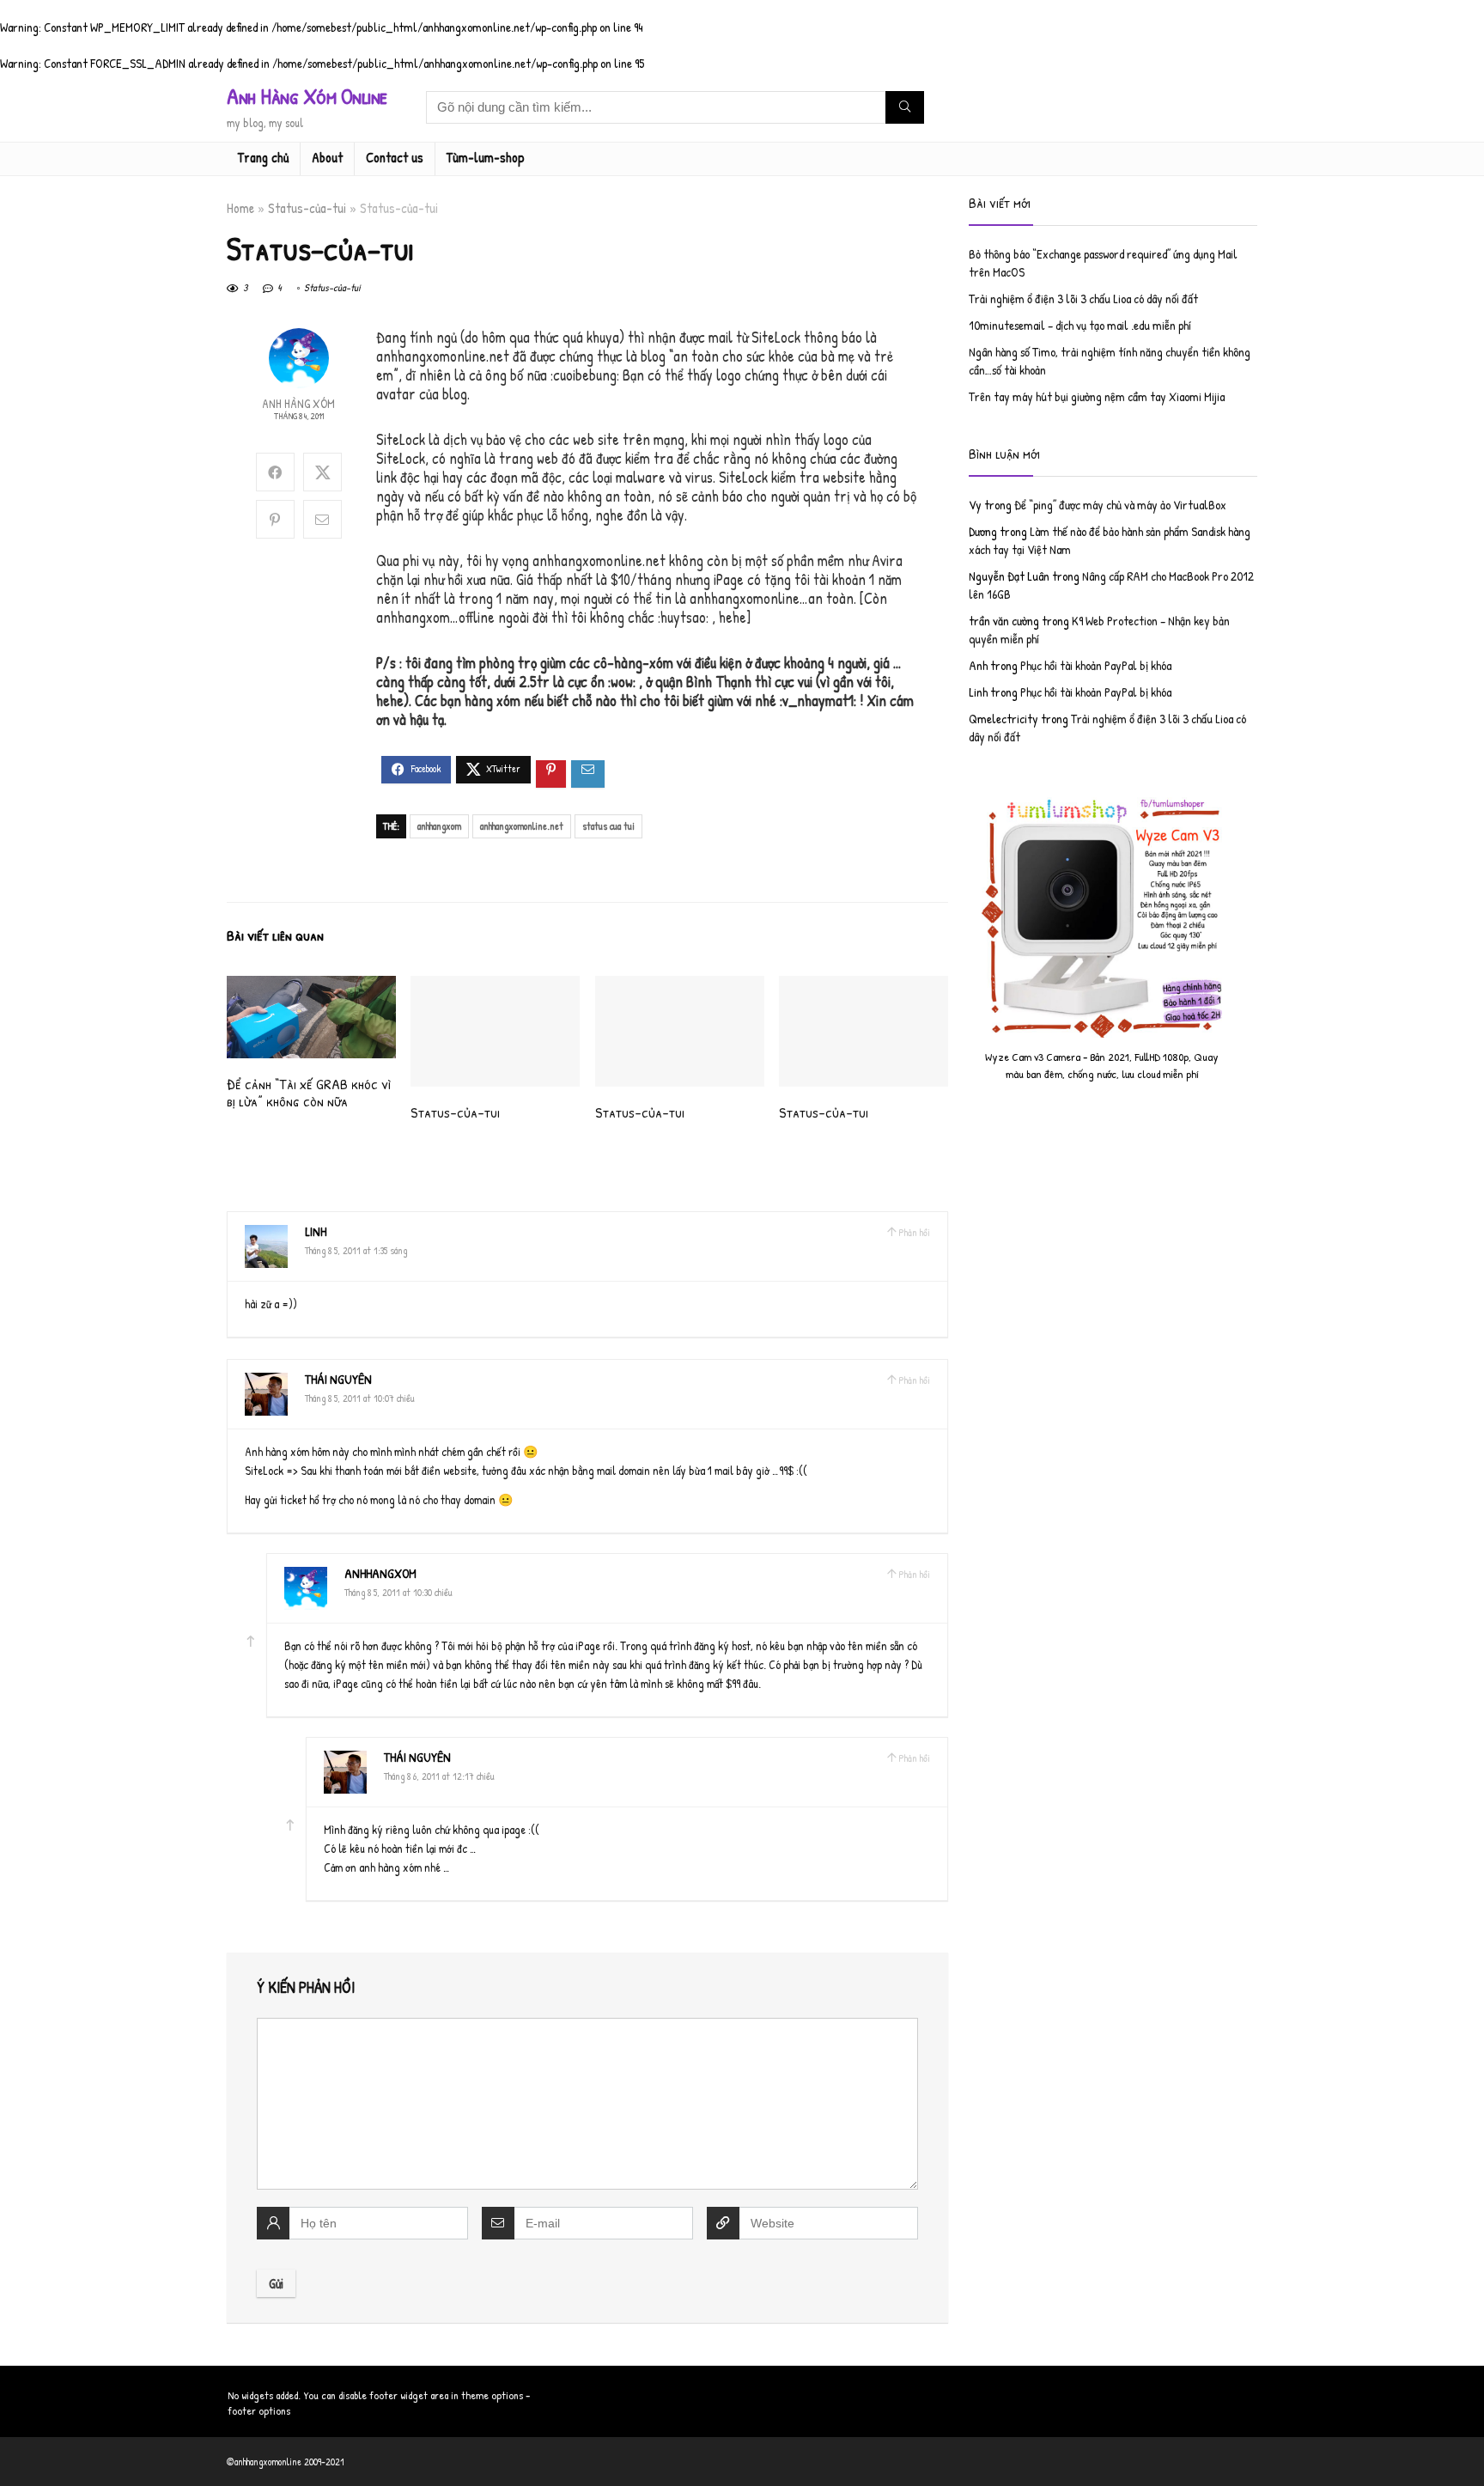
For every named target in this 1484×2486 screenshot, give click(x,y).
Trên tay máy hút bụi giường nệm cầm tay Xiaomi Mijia (1097, 396)
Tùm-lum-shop (486, 157)
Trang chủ (263, 157)
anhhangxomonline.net (522, 826)
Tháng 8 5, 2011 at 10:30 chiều (398, 1592)
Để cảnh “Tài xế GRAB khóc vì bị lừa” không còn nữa (309, 1092)
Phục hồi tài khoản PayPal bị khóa (1096, 665)
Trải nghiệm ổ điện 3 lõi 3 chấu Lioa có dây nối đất (1083, 299)
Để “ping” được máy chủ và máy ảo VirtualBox (1120, 505)
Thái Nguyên (338, 1379)
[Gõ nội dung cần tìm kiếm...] (905, 107)
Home (240, 208)
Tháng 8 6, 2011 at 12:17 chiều (439, 1776)
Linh (316, 1231)
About (327, 157)
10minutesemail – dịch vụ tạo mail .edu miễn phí (1080, 325)
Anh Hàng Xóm (298, 403)
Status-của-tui (307, 208)
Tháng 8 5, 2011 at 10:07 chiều (360, 1398)
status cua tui (608, 826)
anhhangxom (439, 826)
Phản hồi (914, 1232)
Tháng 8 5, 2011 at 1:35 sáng (356, 1250)
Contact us (395, 157)
